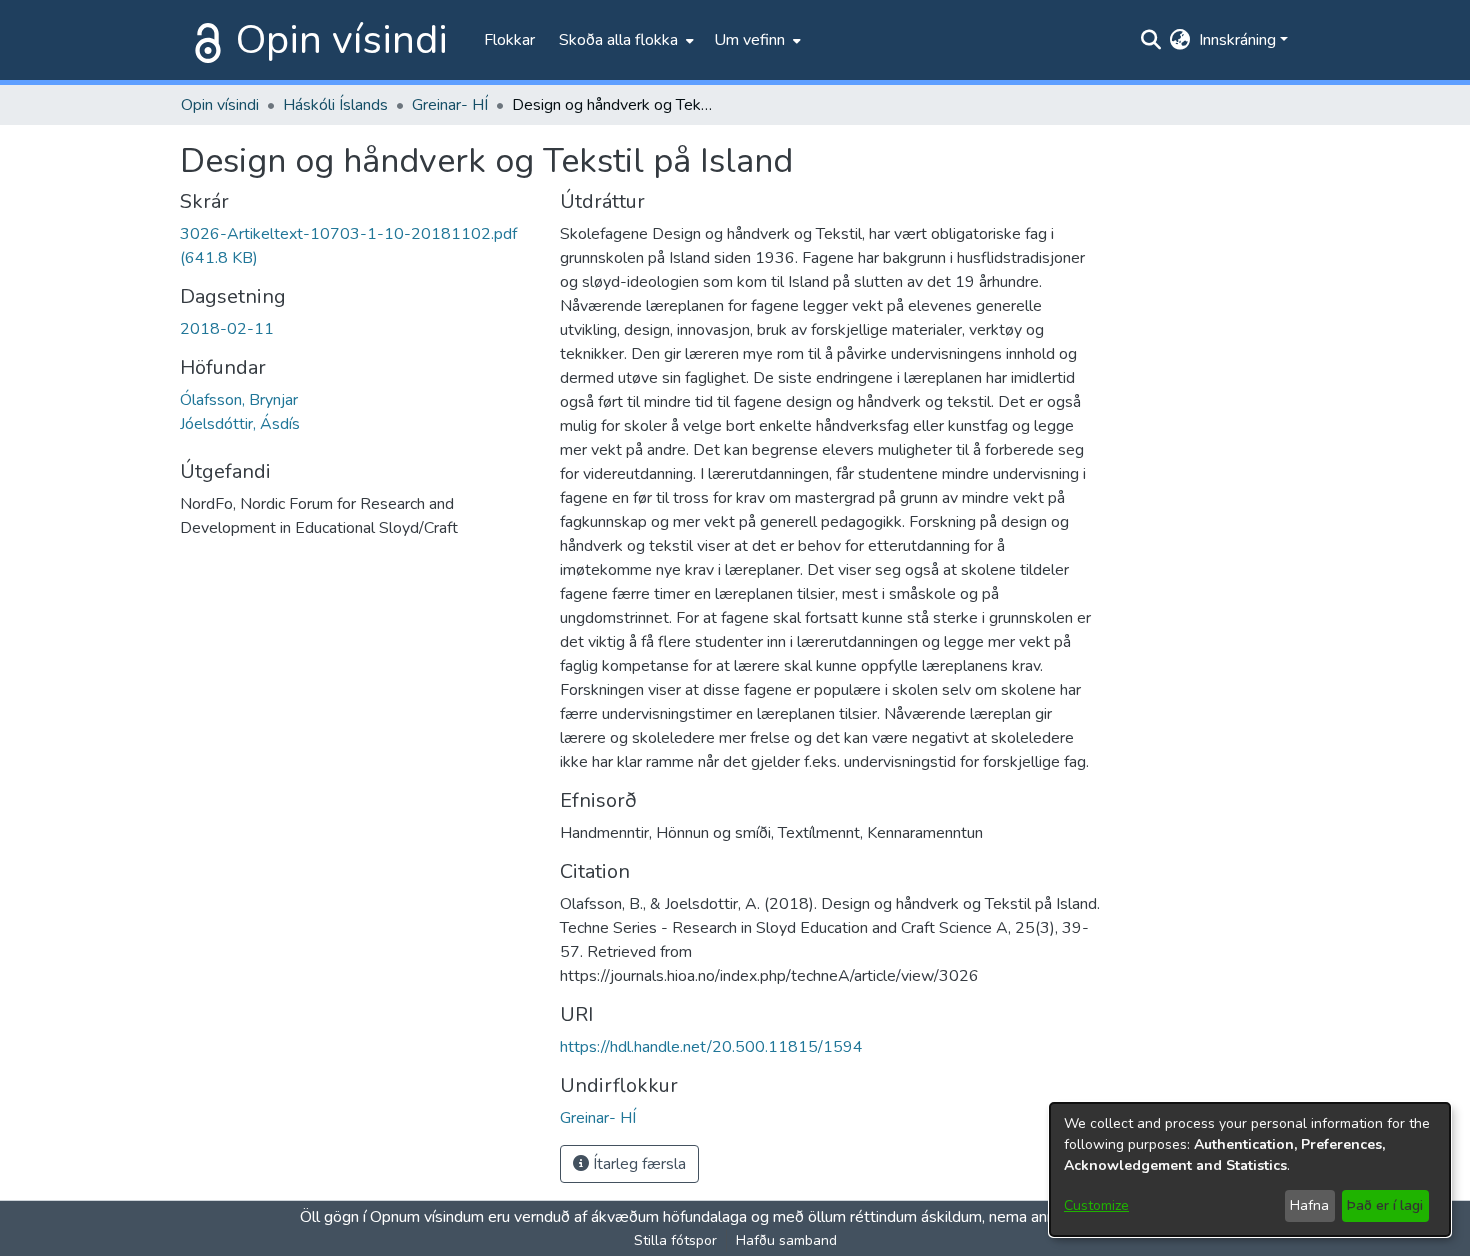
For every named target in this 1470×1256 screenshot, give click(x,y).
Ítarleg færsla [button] (637, 1164)
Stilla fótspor (675, 1240)
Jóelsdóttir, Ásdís (240, 424)
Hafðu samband (786, 1240)
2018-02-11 (227, 329)
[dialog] (1250, 1169)
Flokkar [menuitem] (509, 40)
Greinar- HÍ (450, 105)
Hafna (1309, 1205)
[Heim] (204, 40)
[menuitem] (624, 40)
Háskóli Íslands (335, 105)
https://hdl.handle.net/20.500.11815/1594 (711, 1047)
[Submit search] (1151, 40)
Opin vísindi (342, 40)
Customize (1096, 1205)
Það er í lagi (1385, 1205)
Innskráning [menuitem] (1237, 40)
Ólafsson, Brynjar (239, 400)
